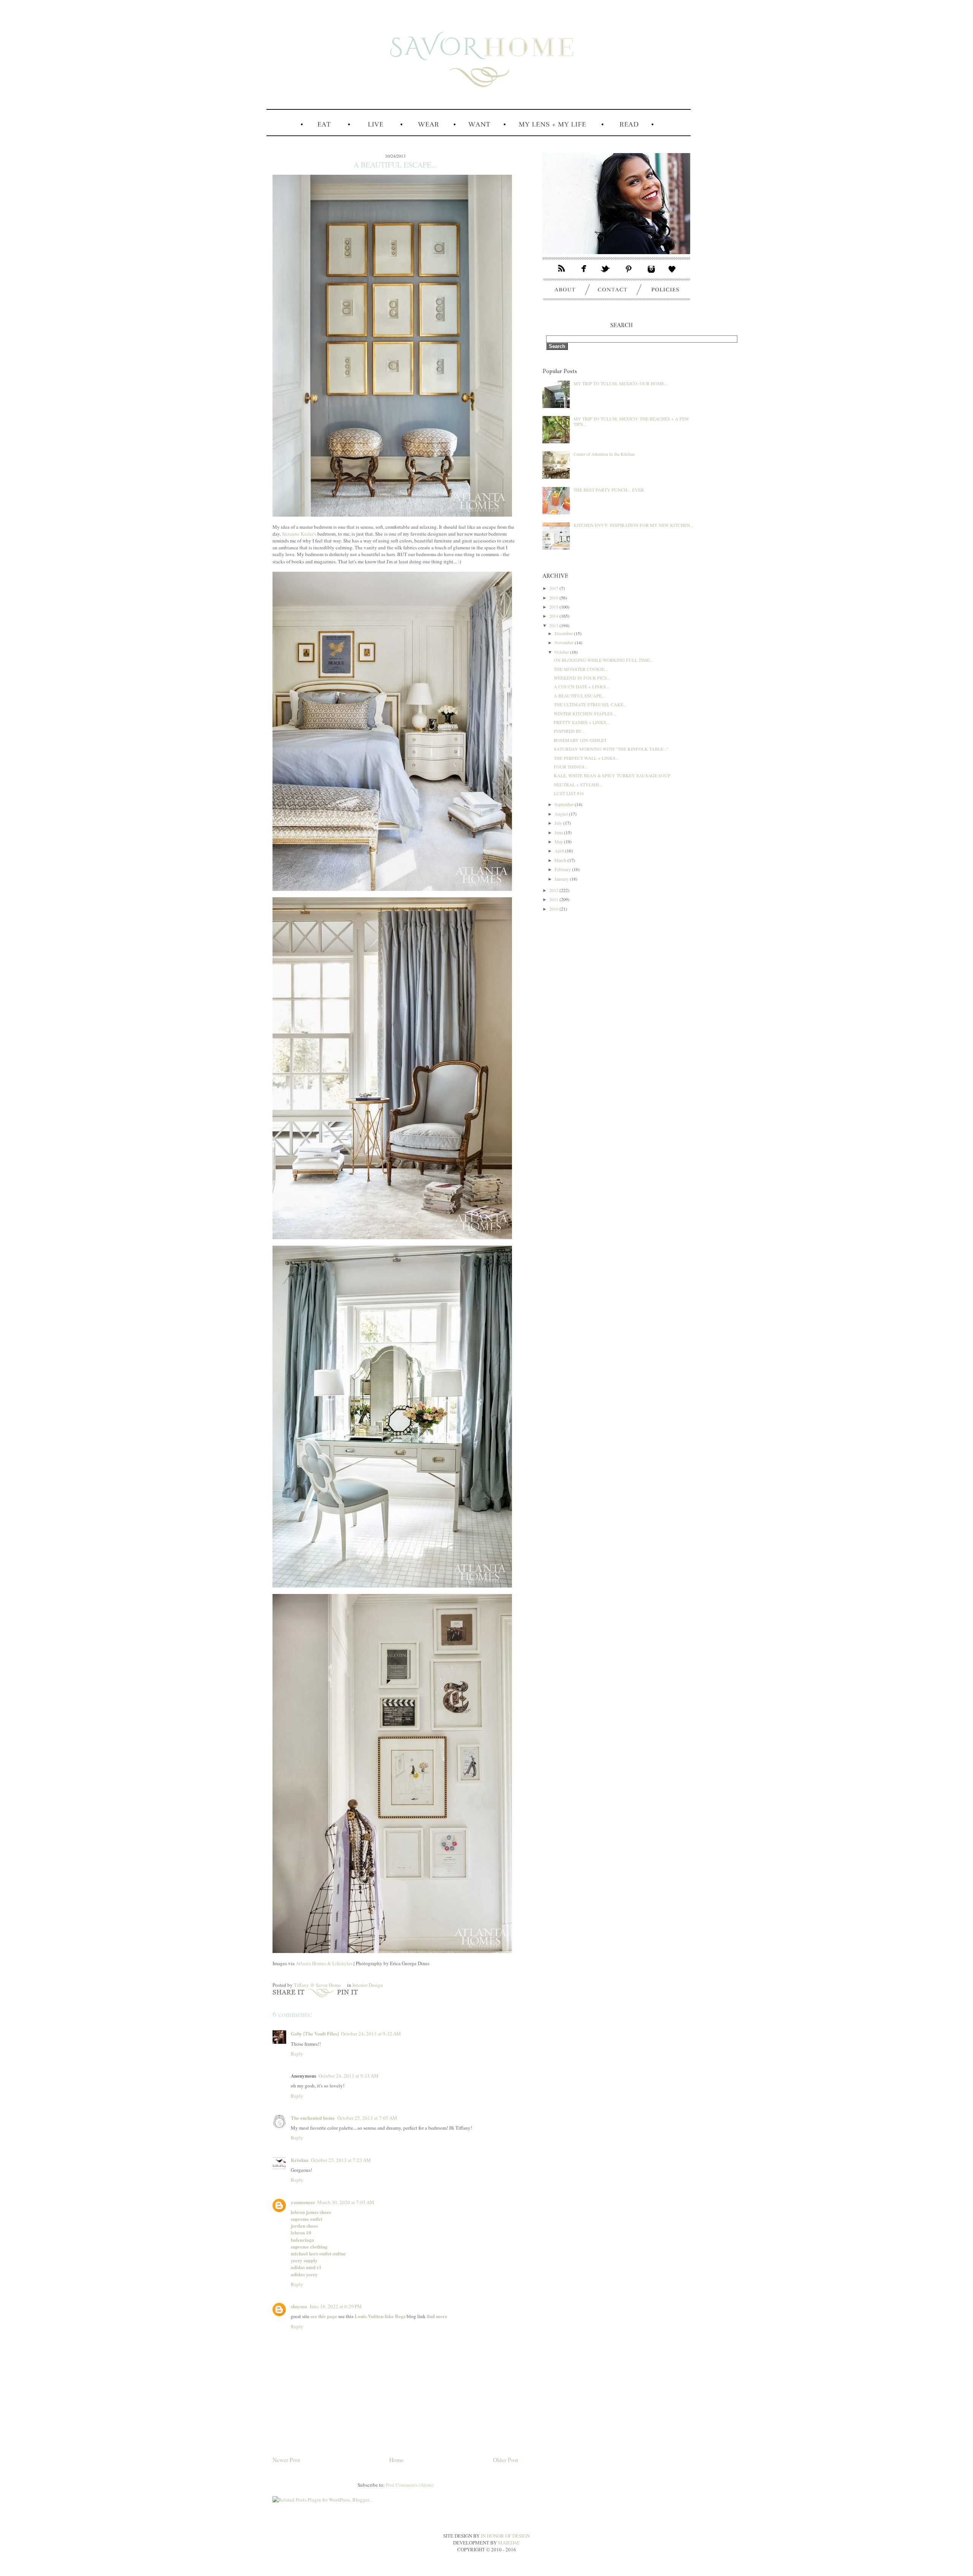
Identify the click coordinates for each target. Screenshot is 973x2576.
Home (396, 2460)
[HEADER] (479, 116)
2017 (554, 588)
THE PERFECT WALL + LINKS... (586, 758)
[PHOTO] (616, 260)
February (563, 869)
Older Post (506, 2460)
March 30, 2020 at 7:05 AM (346, 2202)
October (562, 652)
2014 (554, 616)
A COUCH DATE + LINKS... (582, 686)
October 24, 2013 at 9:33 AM (349, 2076)
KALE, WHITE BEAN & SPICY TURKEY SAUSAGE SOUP (612, 775)
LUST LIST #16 (569, 793)
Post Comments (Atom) (410, 2485)
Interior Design (368, 1985)
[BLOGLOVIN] (676, 274)
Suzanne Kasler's (299, 534)
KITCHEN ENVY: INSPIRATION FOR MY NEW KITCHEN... (634, 525)
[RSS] (558, 274)
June (559, 832)
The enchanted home (313, 2118)
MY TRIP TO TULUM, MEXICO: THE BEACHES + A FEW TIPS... (631, 421)
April (560, 851)
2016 (554, 598)
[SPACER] (283, 135)
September (565, 804)
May (559, 841)
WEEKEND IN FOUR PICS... (582, 678)
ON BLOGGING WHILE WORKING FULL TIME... (603, 660)
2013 (554, 625)
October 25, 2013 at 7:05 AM (367, 2118)
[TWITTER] (606, 274)
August (562, 814)
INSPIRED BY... (569, 731)
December (564, 633)
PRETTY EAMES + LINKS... (582, 722)
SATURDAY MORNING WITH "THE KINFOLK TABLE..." (611, 749)
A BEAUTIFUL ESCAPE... (579, 696)
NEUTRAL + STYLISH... (578, 784)
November (565, 642)
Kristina (300, 2160)
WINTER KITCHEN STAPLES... (585, 713)
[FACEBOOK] (585, 274)
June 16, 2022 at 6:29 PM (336, 2306)
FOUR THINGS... (571, 767)
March (561, 860)
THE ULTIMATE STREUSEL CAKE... (590, 704)
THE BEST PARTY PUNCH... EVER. (609, 490)
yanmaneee (303, 2202)
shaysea (299, 2306)
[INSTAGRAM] (651, 274)
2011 (554, 899)
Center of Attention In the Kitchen (604, 454)
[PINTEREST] (629, 274)
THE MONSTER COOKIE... (581, 669)
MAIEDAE (509, 2543)
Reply (297, 2054)
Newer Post (286, 2460)
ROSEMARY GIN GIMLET (580, 740)
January (562, 879)
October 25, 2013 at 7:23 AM (341, 2160)
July (559, 823)
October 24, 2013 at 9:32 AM (371, 2034)
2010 (554, 909)
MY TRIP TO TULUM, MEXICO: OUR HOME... (621, 383)
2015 (554, 607)
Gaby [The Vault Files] (315, 2033)
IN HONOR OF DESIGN (505, 2536)
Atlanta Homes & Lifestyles (324, 1963)
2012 (554, 890)
